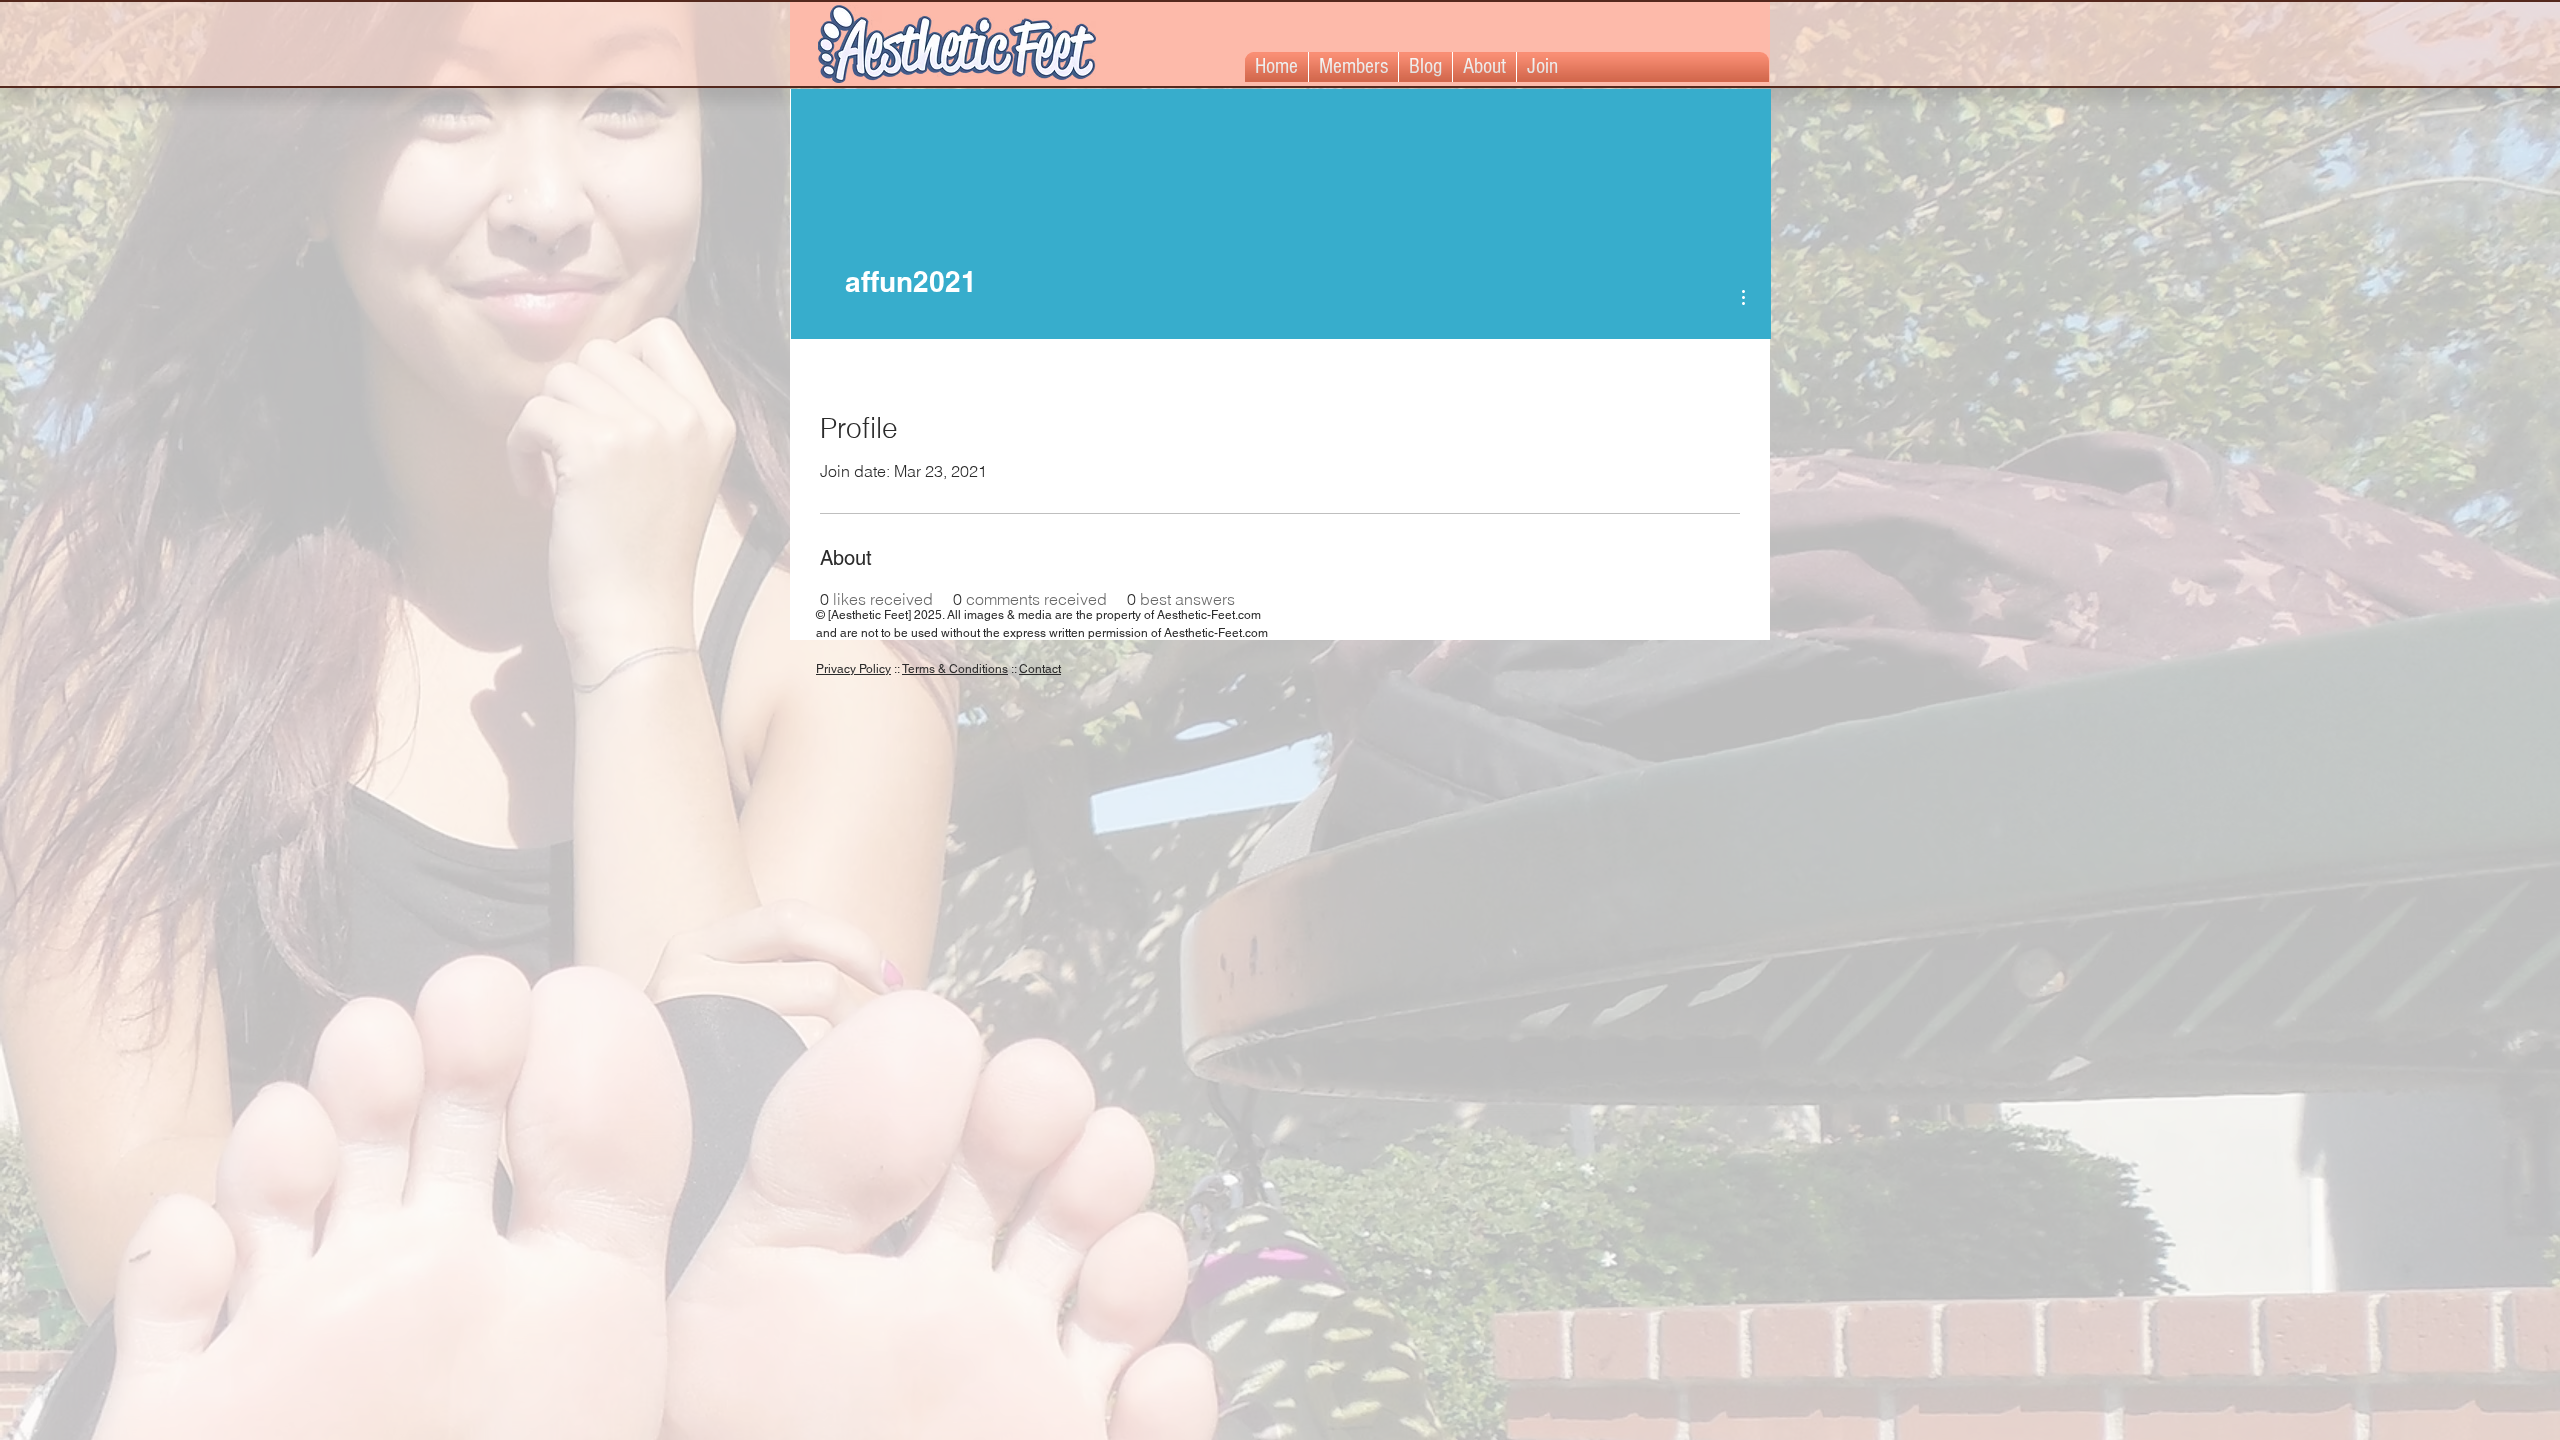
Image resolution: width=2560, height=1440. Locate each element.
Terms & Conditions (955, 669)
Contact (1040, 669)
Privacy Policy (853, 669)
